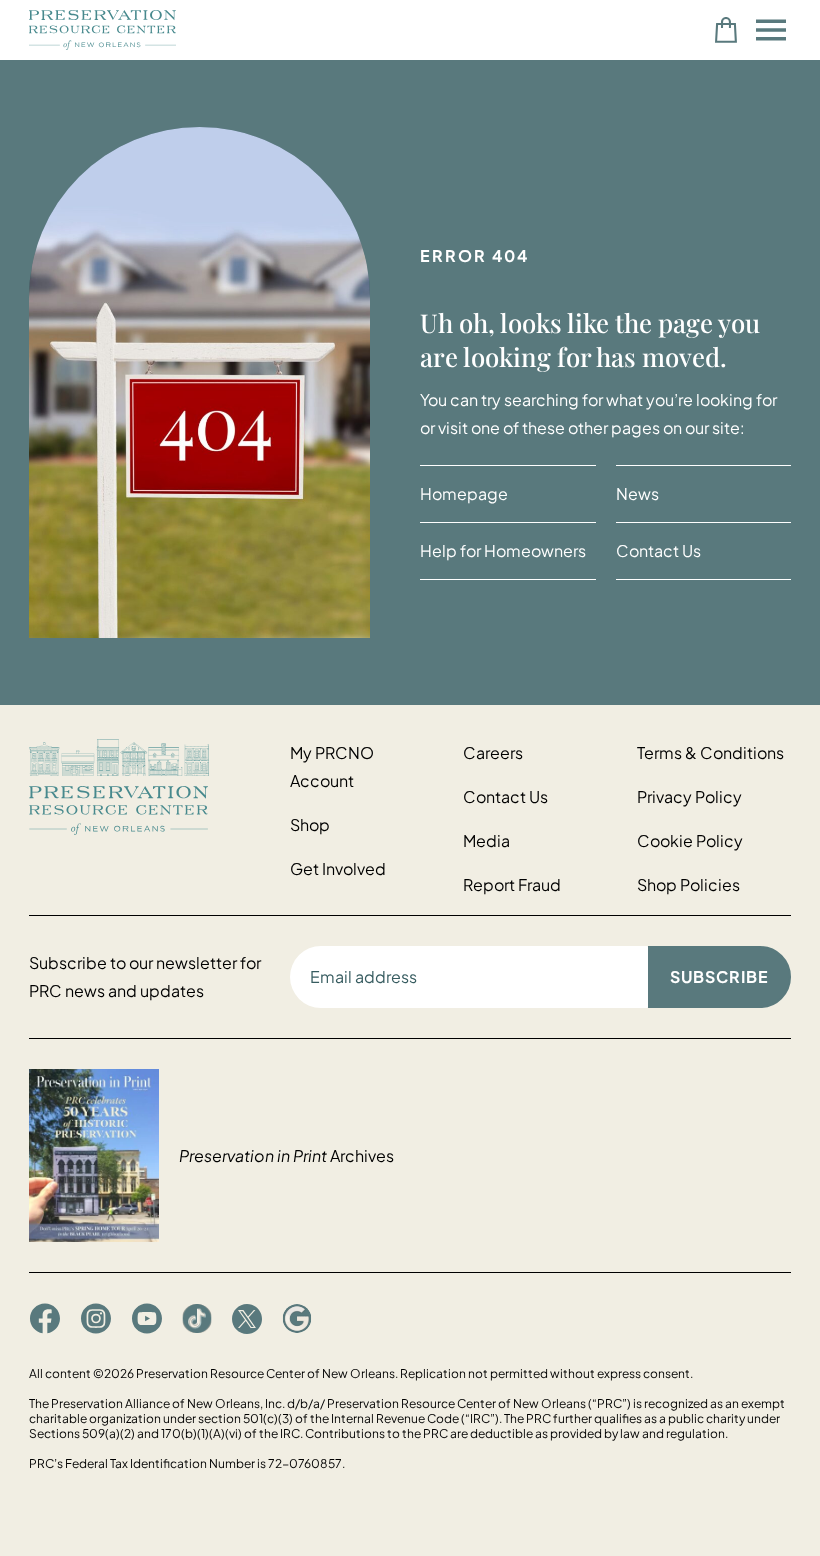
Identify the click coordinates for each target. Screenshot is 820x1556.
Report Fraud (512, 884)
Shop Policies (688, 884)
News (637, 493)
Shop (310, 824)
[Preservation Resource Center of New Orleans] (149, 786)
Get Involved (338, 868)
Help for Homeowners (503, 550)
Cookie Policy (690, 840)
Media (486, 840)
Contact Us (658, 550)
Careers (493, 752)
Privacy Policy (689, 796)
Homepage (464, 493)
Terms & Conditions (710, 752)
